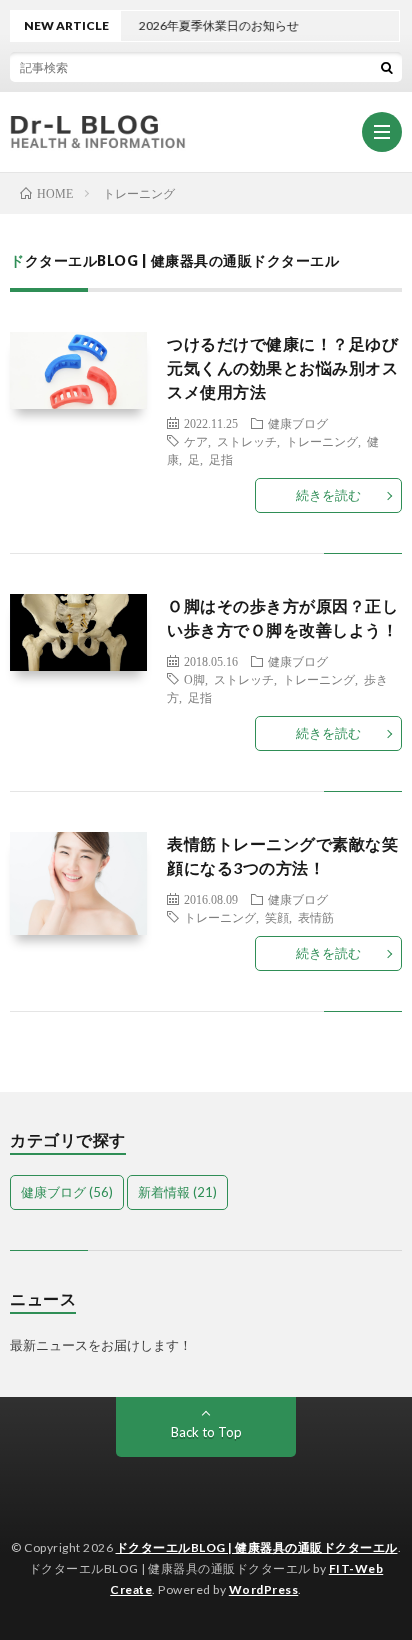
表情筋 (316, 917)
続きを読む (328, 495)
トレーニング (322, 441)
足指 (221, 459)
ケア (196, 441)
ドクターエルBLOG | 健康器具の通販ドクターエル (257, 1547)
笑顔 (277, 917)
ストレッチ (247, 441)
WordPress (264, 1589)
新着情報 (177, 1192)
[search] (387, 67)
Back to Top (206, 1432)
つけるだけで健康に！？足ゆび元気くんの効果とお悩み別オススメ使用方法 (282, 367)
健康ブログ (298, 423)
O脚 (194, 679)
